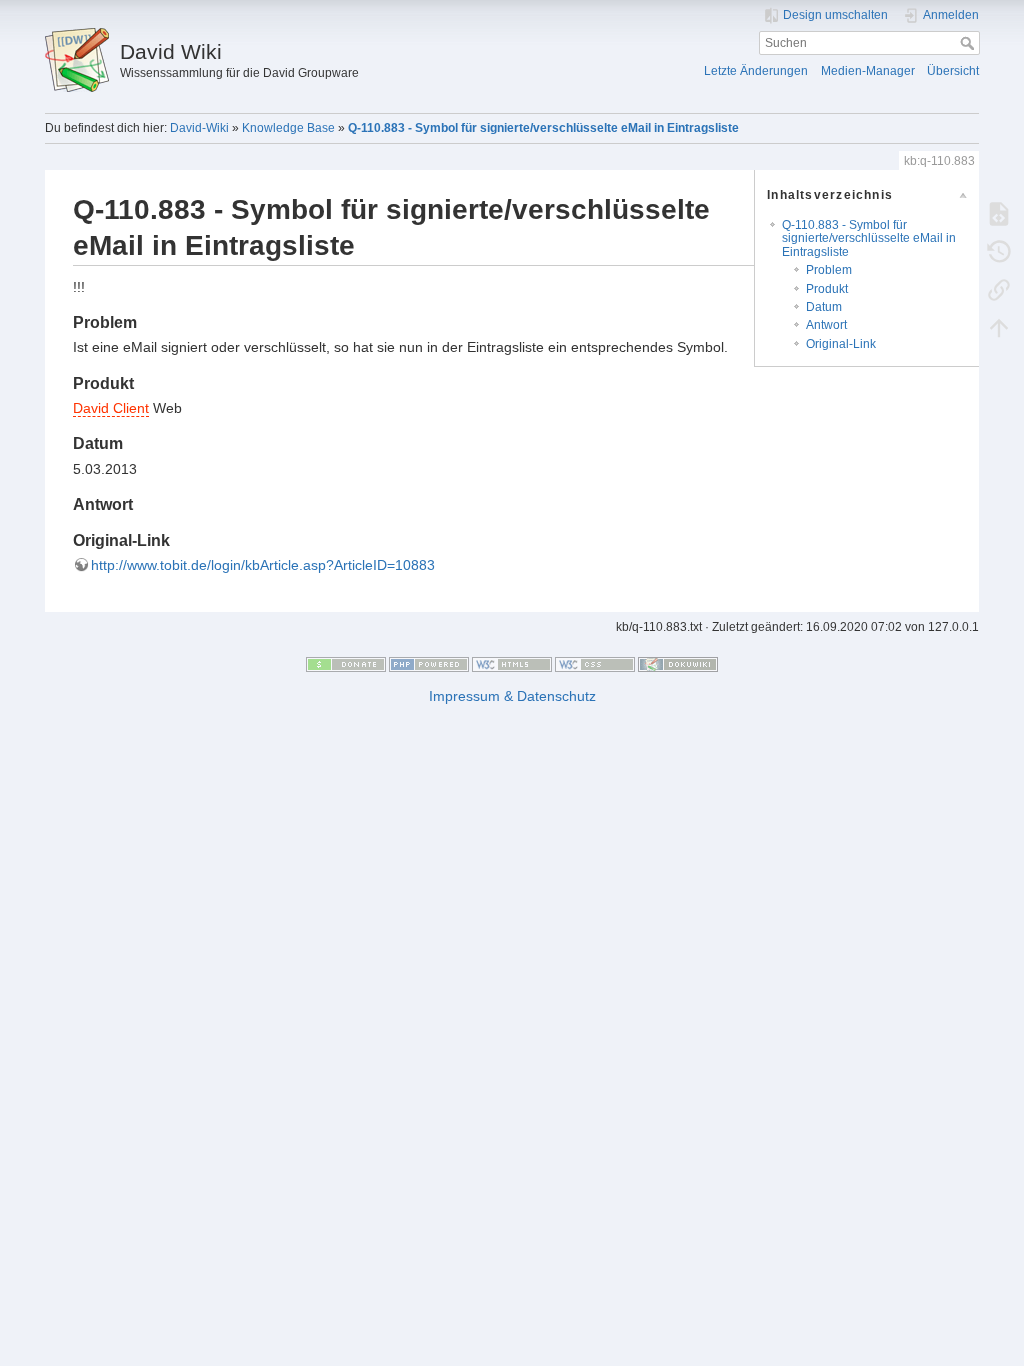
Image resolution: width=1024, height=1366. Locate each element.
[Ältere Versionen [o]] (999, 251)
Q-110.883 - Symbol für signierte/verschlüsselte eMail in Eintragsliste (543, 128)
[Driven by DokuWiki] (678, 664)
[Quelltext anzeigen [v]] (999, 213)
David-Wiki (199, 128)
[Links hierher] (999, 289)
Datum (824, 307)
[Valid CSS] (595, 664)
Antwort (826, 325)
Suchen (969, 43)
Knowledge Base (288, 128)
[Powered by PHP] (429, 664)
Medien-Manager (868, 71)
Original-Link (841, 344)
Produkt (827, 289)
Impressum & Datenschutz (512, 696)
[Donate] (346, 664)
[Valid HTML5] (512, 664)
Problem (829, 270)
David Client (111, 408)
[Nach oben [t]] (999, 327)
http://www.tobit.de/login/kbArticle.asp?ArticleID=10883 (263, 565)
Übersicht (953, 71)
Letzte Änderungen (756, 71)
